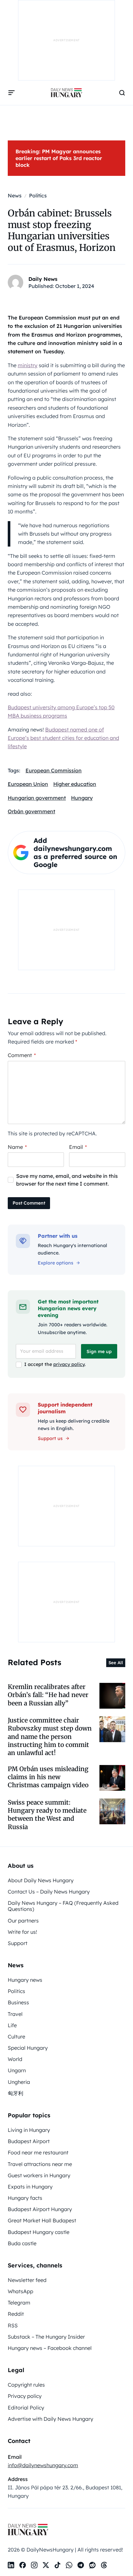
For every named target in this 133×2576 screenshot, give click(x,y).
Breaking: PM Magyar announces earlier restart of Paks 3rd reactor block (59, 158)
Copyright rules (26, 2385)
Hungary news (25, 1980)
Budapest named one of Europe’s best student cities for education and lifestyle (63, 738)
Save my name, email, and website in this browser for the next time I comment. (67, 1180)
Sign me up (99, 1351)
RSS (13, 2325)
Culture (16, 2037)
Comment (22, 1055)
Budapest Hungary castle (39, 2232)
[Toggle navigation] (12, 93)
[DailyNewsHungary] (66, 93)
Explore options (56, 1263)
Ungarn (17, 2070)
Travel (15, 2014)
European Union (28, 784)
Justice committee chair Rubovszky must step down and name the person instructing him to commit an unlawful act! (50, 1736)
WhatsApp (20, 2291)
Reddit (16, 2314)
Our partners (23, 1921)
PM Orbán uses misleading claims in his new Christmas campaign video (48, 1777)
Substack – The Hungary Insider (46, 2337)
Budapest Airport (29, 2141)
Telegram (19, 2303)
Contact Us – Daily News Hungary (49, 1892)
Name (17, 1147)
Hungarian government (37, 798)
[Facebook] (23, 2565)
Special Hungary (28, 2048)
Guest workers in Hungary (39, 2175)
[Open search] (122, 93)
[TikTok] (57, 2565)
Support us (50, 1438)
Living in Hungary (29, 2130)
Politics (16, 1991)
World (15, 2059)
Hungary (82, 798)
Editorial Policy (26, 2408)
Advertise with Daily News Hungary (51, 2419)
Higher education (75, 784)
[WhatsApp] (69, 2565)
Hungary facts (25, 2198)
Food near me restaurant (38, 2152)
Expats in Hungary (30, 2187)
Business (18, 2002)
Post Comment (29, 1203)
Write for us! (22, 1932)
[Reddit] (92, 2565)
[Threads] (104, 2565)
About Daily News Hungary (41, 1880)
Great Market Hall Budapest (42, 2220)
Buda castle (22, 2243)
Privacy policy (25, 2396)
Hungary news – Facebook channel (50, 2348)
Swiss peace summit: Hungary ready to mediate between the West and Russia (47, 1815)
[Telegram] (81, 2565)
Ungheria (19, 2082)
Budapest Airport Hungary (40, 2209)
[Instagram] (34, 2565)
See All (116, 1663)
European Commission (54, 770)
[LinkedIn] (11, 2565)
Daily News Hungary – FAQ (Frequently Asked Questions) (63, 1906)
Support (18, 1943)
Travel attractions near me (40, 2164)
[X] (46, 2565)
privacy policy (69, 1364)
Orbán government (31, 811)
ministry (28, 365)
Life (12, 2025)
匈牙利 (15, 2093)
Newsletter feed (27, 2280)
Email (78, 1147)
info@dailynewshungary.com (43, 2465)
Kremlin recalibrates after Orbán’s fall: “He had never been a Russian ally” (48, 1695)
